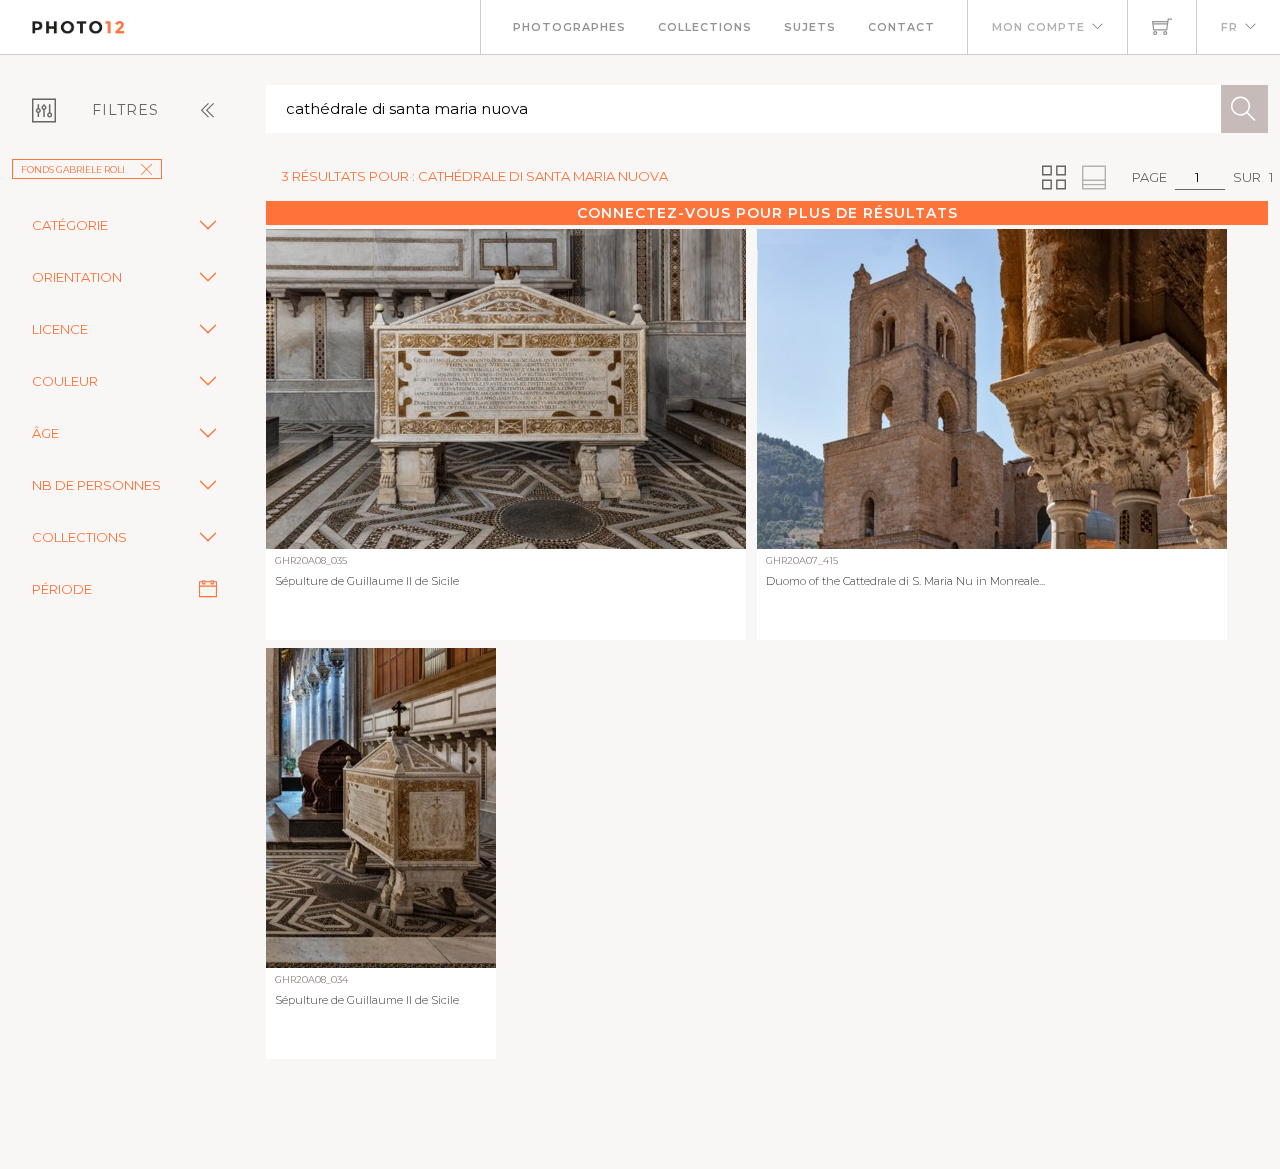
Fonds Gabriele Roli (73, 169)
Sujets (810, 27)
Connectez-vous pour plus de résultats (767, 213)
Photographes (569, 27)
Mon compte (1038, 27)
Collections (705, 27)
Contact (901, 27)
